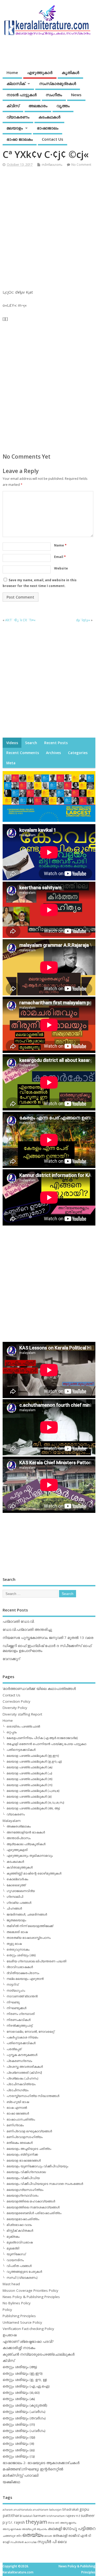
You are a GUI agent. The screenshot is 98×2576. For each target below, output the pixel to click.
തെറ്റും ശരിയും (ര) (18, 2443)
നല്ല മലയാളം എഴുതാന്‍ (25, 1979)
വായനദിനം (15, 2260)
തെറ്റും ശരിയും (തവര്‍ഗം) (24, 2418)
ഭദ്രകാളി (60, 2536)
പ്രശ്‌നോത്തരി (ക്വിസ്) (24, 2073)
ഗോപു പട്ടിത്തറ (79, 2528)
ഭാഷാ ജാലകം (20, 139)
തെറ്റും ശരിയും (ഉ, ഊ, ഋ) (25, 2380)
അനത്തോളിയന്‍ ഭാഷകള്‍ (26, 1832)
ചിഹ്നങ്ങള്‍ (14, 1908)
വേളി (6, 2542)
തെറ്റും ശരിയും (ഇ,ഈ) (23, 2373)
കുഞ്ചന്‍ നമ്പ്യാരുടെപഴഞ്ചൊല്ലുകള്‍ (39, 2354)
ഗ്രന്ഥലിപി (15, 1897)
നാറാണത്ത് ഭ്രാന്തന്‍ (22, 1996)
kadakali (28, 2516)
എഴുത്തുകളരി (17, 1850)
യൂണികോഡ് (16, 2254)
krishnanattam (56, 2516)
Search (31, 743)
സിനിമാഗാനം (52, 165)
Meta (11, 763)
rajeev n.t (73, 2516)
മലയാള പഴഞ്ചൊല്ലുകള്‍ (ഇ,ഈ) (33, 1756)
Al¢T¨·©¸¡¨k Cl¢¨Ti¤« (20, 620)
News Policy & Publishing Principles (31, 2297)
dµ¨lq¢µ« (83, 620)
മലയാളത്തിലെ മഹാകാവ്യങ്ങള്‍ (31, 2201)
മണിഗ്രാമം (15, 2125)
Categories (78, 753)
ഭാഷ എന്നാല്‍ (17, 2108)
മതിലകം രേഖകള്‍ (20, 2143)
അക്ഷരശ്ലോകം (19, 1826)
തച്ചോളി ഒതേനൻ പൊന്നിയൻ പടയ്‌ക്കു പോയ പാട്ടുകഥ (46, 1744)
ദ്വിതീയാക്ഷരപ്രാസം (23, 1973)
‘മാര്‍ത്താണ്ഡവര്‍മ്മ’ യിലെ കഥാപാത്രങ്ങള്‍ (39, 1689)
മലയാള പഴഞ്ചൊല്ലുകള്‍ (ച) (29, 1773)
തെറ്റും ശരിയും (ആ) (20, 2367)
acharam (8, 2510)
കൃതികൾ (70, 72)
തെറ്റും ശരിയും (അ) (21, 1955)
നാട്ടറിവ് (13, 1984)
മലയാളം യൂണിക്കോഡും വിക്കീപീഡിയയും (37, 2166)
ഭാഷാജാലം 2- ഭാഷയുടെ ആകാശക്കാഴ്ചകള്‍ (41, 2463)
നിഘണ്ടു (13, 2002)
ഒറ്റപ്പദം (12, 1732)
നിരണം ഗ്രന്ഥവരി (21, 2014)
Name (60, 545)
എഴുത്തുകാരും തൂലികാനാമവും (30, 1856)
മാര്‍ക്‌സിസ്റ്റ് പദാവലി (21, 2475)
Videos (12, 743)
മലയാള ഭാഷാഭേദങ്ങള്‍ (24, 2160)
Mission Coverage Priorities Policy (30, 2290)
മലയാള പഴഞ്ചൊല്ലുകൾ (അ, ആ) (33, 1808)
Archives (53, 753)
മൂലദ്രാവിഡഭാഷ (20, 2242)
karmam (40, 2516)
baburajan (55, 2510)
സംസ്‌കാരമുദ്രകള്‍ (58, 83)
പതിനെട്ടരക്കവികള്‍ (21, 1750)
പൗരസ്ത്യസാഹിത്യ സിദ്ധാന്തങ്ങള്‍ (33, 2096)
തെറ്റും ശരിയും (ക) (19, 2399)
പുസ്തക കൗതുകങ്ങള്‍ (22, 2055)
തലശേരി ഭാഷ (17, 1932)
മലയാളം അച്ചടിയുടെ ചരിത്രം (29, 2149)
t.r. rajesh (17, 2522)
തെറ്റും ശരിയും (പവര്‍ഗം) (24, 2431)
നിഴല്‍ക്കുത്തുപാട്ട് (19, 2025)
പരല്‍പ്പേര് (14, 2049)
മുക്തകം (13, 2236)
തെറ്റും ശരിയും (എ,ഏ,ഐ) (26, 2386)
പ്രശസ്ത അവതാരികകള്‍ (25, 2067)
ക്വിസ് (13, 106)
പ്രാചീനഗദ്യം (18, 2090)
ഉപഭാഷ (10, 2335)
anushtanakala (23, 2510)
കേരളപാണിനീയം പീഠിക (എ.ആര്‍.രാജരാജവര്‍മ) (42, 1738)
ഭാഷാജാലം (48, 128)
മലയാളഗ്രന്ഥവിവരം (22, 2195)
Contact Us (53, 139)
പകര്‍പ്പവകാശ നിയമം (22, 2037)
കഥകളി (55, 2528)
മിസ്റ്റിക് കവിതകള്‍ (20, 2230)
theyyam (36, 2522)
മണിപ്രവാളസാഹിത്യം (25, 2137)
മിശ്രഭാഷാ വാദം (19, 2225)
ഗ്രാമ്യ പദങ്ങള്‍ (19, 1903)
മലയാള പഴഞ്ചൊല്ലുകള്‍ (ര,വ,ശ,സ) (35, 1802)
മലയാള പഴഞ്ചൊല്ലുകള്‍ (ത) (29, 1779)
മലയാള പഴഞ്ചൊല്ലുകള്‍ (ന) (29, 1785)
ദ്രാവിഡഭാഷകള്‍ (20, 1967)
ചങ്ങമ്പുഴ (9, 2536)
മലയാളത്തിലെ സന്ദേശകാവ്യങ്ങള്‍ (33, 2207)
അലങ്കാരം (38, 106)
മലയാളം (15, 128)
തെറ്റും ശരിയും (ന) (19, 2424)
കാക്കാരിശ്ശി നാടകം (19, 2348)
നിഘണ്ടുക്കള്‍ (16, 2008)
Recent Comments (23, 753)
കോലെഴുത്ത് (16, 1885)
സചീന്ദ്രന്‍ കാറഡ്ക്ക (23, 2542)
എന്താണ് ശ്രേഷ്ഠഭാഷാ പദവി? (28, 2341)
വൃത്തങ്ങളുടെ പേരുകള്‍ (24, 2272)
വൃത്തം (63, 106)
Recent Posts (56, 743)
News (76, 95)
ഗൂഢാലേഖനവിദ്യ (21, 1891)
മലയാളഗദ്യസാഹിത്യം (25, 2190)
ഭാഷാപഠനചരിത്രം (21, 2119)
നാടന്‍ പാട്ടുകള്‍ (22, 95)
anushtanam (41, 2510)
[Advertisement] (49, 224)
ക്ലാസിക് (16, 83)
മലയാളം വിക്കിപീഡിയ (23, 2178)
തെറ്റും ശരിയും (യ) (19, 2437)
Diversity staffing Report (22, 1714)
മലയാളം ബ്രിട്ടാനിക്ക (22, 2154)
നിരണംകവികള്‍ (19, 2020)
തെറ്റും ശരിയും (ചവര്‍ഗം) (24, 2412)
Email (60, 557)
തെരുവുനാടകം (18, 1949)
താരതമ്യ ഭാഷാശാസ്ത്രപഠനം (29, 1938)
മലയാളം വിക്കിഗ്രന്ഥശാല (26, 2172)
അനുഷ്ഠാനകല (12, 2529)
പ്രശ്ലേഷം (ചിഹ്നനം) (22, 2078)
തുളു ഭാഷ (14, 1944)
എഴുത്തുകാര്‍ (40, 72)
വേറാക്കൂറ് (11, 1659)
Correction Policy (16, 1701)
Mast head (11, 2284)
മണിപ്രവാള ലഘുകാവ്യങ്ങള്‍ (29, 2131)
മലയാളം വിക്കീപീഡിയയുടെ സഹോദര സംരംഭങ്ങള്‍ (45, 2184)
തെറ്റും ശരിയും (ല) (19, 2450)
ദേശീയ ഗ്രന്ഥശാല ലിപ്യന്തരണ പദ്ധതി (36, 1961)
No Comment (81, 165)
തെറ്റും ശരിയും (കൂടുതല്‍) (25, 2405)
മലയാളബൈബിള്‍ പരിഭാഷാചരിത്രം (34, 2213)
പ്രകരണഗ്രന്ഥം (19, 2061)
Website (61, 568)
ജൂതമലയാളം (16, 1920)
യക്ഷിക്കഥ (11, 2482)
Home (12, 72)
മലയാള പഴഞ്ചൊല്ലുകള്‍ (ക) (29, 1767)
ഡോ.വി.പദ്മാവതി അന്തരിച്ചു (27, 1629)
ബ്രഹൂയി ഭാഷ (18, 2102)
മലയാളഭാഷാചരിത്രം (23, 2219)
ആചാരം (42, 2529)
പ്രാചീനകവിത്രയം (21, 2084)
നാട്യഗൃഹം (16, 1990)
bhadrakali (71, 2509)
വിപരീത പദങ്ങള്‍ (19, 2266)
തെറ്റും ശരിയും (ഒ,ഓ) (21, 2392)
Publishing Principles (19, 2316)
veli (57, 2523)
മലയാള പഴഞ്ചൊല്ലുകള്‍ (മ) (29, 1796)
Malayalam (12, 1821)
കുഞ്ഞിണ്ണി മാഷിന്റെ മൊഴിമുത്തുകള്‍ (34, 1873)
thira (51, 2523)
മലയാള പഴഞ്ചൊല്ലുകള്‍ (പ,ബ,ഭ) (33, 1791)
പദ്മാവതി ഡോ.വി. (19, 1621)
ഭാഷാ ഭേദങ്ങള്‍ (18, 2113)
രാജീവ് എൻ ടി (80, 2536)
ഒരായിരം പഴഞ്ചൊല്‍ (23, 1726)
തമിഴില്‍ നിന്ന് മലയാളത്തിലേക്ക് (30, 1926)
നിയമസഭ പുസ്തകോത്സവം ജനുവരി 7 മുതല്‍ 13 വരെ (48, 1638)
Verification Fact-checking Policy (28, 2329)
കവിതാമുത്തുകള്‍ (20, 1867)
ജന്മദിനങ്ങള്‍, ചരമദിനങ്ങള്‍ (27, 1914)
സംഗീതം (54, 95)
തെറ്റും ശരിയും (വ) (19, 2456)
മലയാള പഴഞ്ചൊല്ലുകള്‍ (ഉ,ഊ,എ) (34, 1761)
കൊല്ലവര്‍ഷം (17, 1879)
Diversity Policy (15, 1708)
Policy (7, 2310)
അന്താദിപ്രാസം (19, 1838)
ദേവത (48, 2536)
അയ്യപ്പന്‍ (29, 2529)
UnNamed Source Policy (22, 2322)
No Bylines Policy (17, 2303)
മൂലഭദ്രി (13, 2248)
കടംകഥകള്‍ (49, 117)
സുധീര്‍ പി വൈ (52, 2541)
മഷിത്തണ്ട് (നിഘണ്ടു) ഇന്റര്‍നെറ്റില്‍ (33, 2469)
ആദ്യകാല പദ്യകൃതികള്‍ (26, 1844)
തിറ (19, 2536)
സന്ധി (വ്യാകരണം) (22, 2278)
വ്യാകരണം (18, 117)
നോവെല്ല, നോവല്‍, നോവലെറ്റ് (30, 2031)
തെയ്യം (33, 2535)
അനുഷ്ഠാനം (68, 2523)
